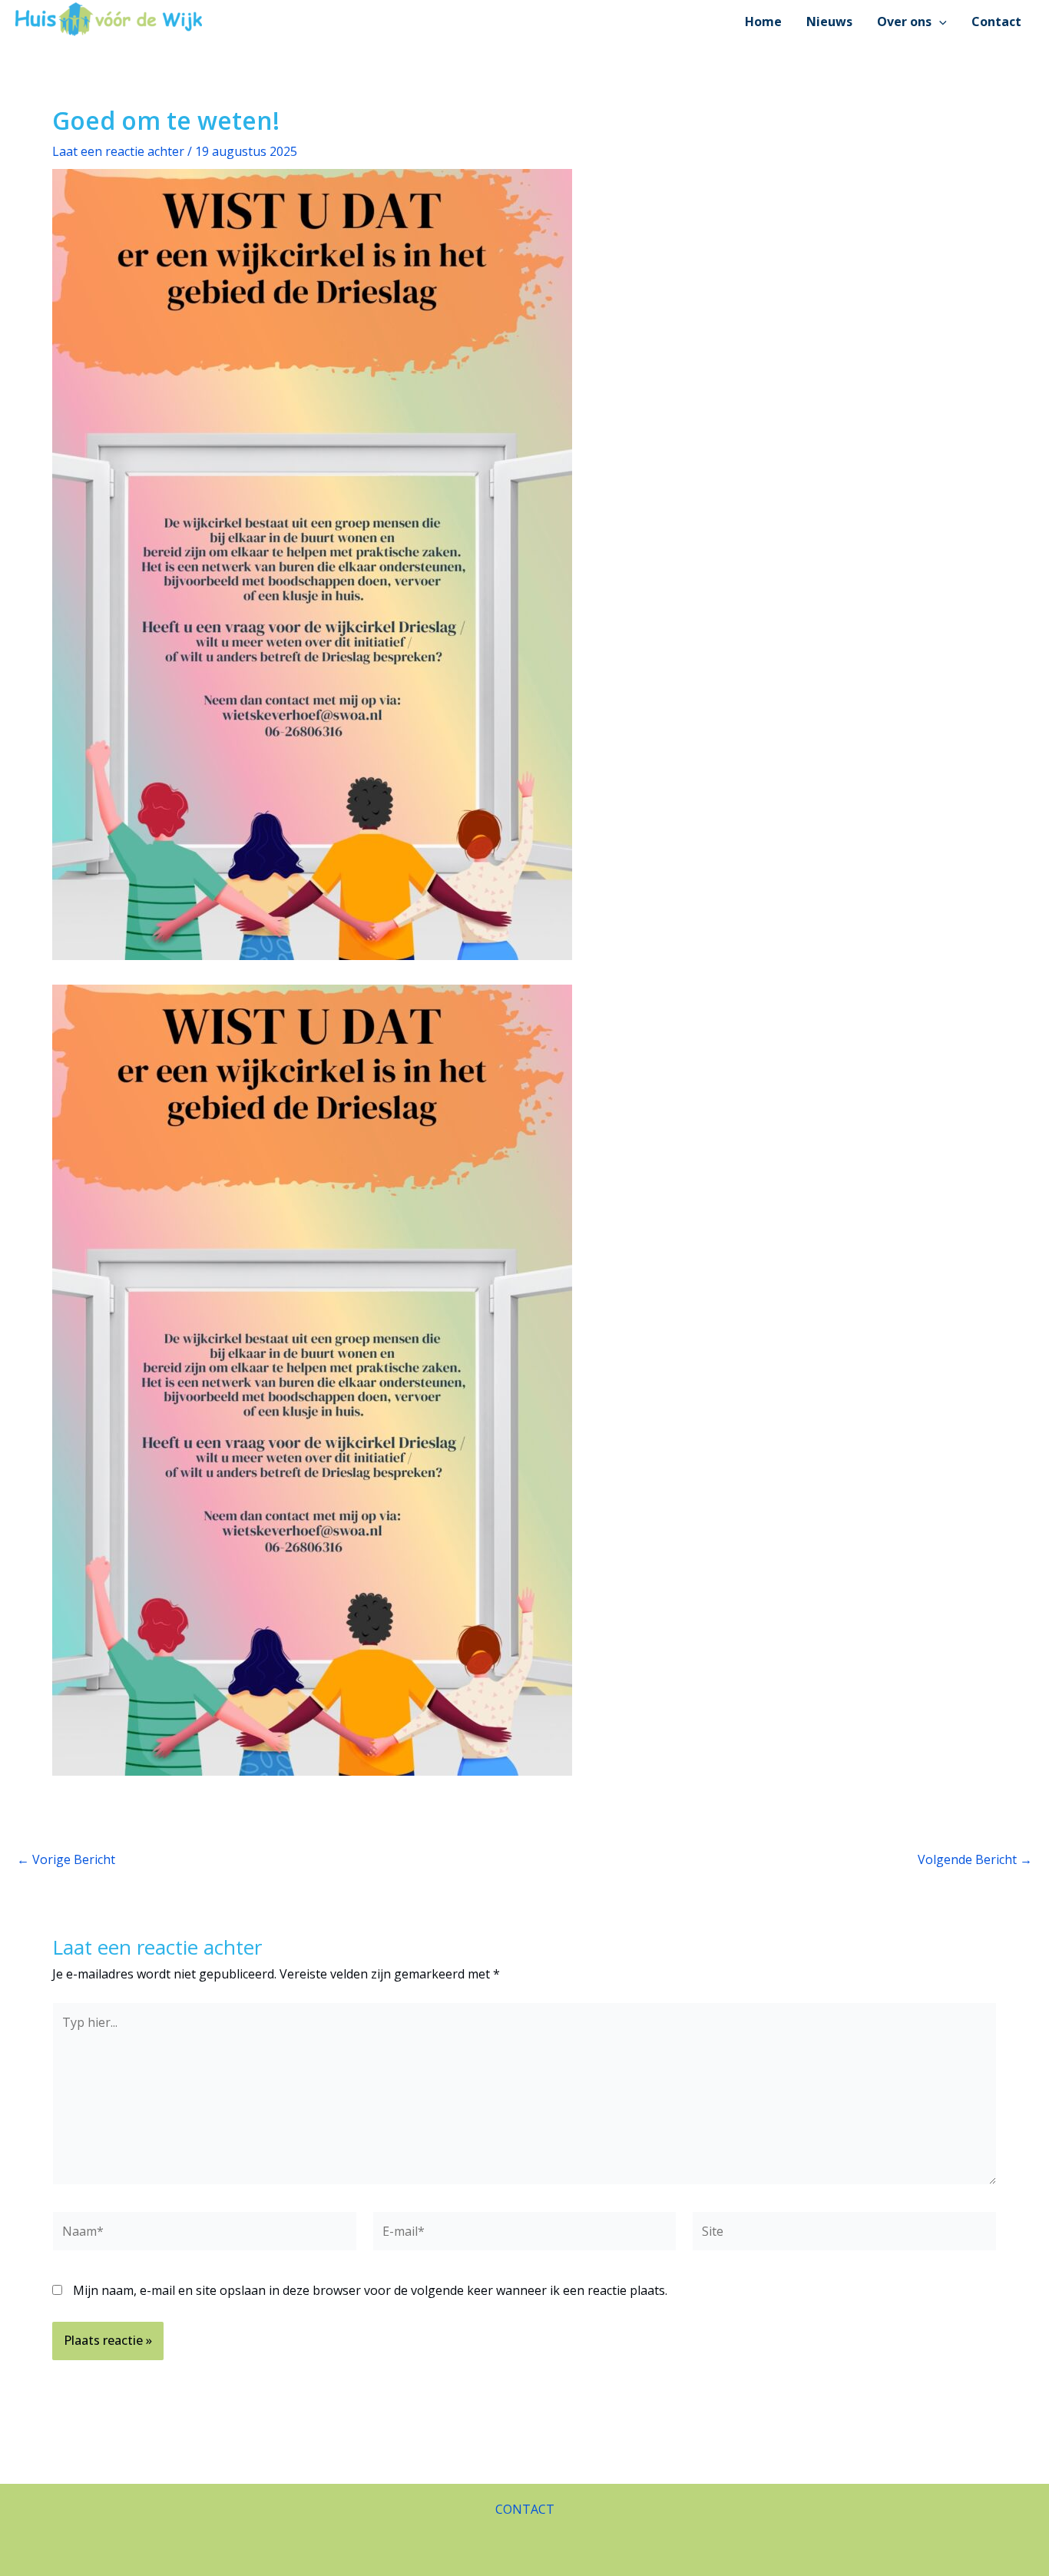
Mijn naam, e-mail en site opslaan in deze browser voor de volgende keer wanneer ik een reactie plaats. (370, 2290)
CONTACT (525, 2509)
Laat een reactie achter (118, 151)
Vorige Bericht (66, 1859)
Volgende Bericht (975, 1859)
